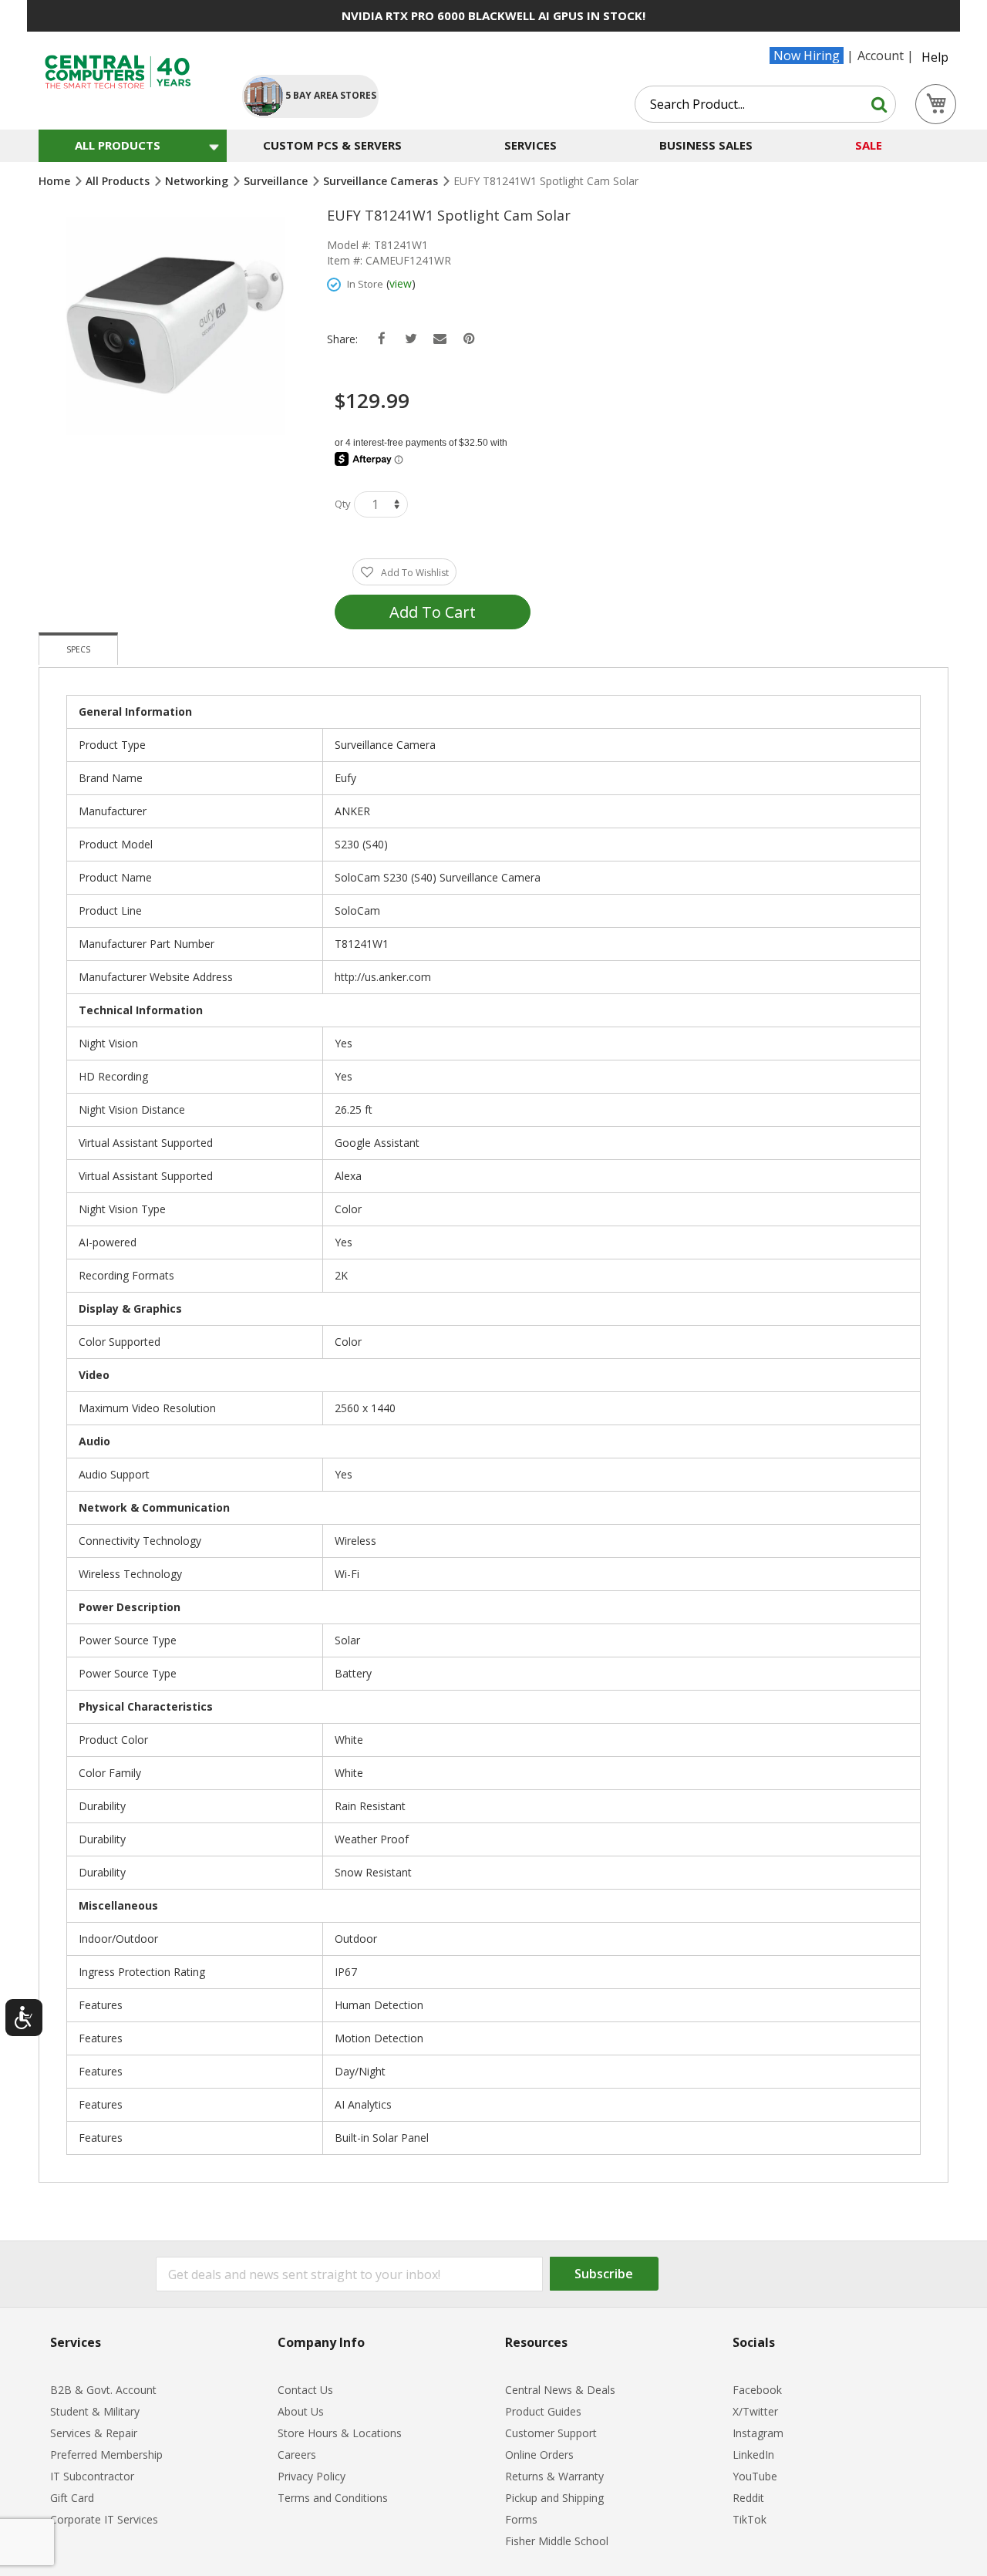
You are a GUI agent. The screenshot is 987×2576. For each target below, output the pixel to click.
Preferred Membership (106, 2455)
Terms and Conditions (333, 2498)
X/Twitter (755, 2411)
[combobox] (765, 104)
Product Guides (543, 2411)
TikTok (750, 2519)
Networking (198, 181)
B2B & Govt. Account (103, 2390)
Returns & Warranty (554, 2476)
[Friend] (440, 339)
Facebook (757, 2390)
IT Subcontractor (92, 2476)
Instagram (758, 2433)
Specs (78, 649)
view (401, 283)
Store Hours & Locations (340, 2433)
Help (935, 57)
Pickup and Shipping (554, 2498)
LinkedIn (753, 2455)
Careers (297, 2455)
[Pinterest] (469, 339)
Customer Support (551, 2433)
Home (56, 181)
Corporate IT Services (104, 2519)
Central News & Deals (560, 2390)
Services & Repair (94, 2433)
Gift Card (72, 2498)
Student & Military (95, 2411)
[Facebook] (381, 339)
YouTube (755, 2476)
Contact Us (305, 2390)
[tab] (78, 649)
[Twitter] (411, 339)
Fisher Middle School (557, 2541)
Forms (521, 2519)
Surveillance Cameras (382, 181)
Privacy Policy (312, 2476)
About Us (301, 2411)
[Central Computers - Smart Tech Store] (128, 72)
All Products (119, 181)
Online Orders (539, 2455)
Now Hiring (807, 56)
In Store (365, 284)
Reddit (748, 2498)
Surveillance (277, 181)
